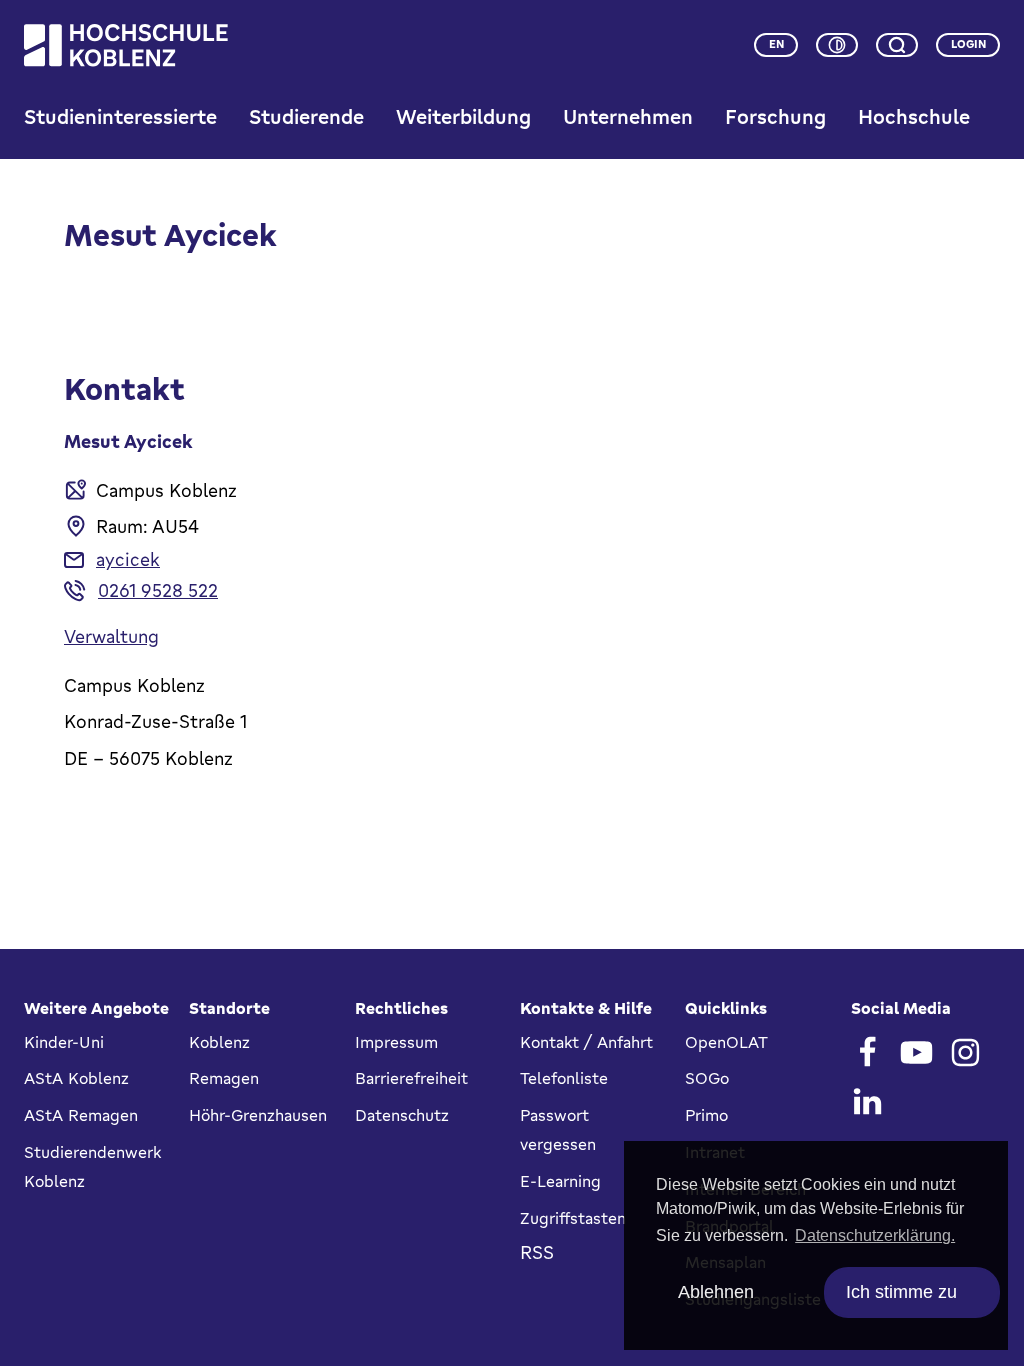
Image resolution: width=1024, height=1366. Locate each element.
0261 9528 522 (158, 590)
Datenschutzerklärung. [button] (875, 1235)
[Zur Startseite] (126, 45)
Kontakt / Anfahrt (586, 1042)
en (776, 44)
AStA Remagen (81, 1115)
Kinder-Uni (64, 1042)
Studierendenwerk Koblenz (92, 1166)
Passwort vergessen (558, 1129)
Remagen (224, 1078)
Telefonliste (564, 1078)
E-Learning (560, 1181)
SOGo (707, 1078)
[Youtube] (916, 1052)
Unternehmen (628, 116)
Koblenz (219, 1042)
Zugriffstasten (573, 1218)
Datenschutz (402, 1115)
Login (968, 44)
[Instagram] (965, 1052)
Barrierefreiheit (411, 1078)
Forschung (775, 116)
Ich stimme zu (901, 1292)
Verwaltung (111, 636)
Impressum (396, 1042)
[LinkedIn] (867, 1101)
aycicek (128, 559)
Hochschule (914, 116)
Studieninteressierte (120, 116)
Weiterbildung (463, 116)
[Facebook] (867, 1052)
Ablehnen (716, 1292)
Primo (706, 1115)
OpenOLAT (726, 1042)
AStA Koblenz (76, 1078)
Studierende (306, 116)
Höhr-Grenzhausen (258, 1115)
